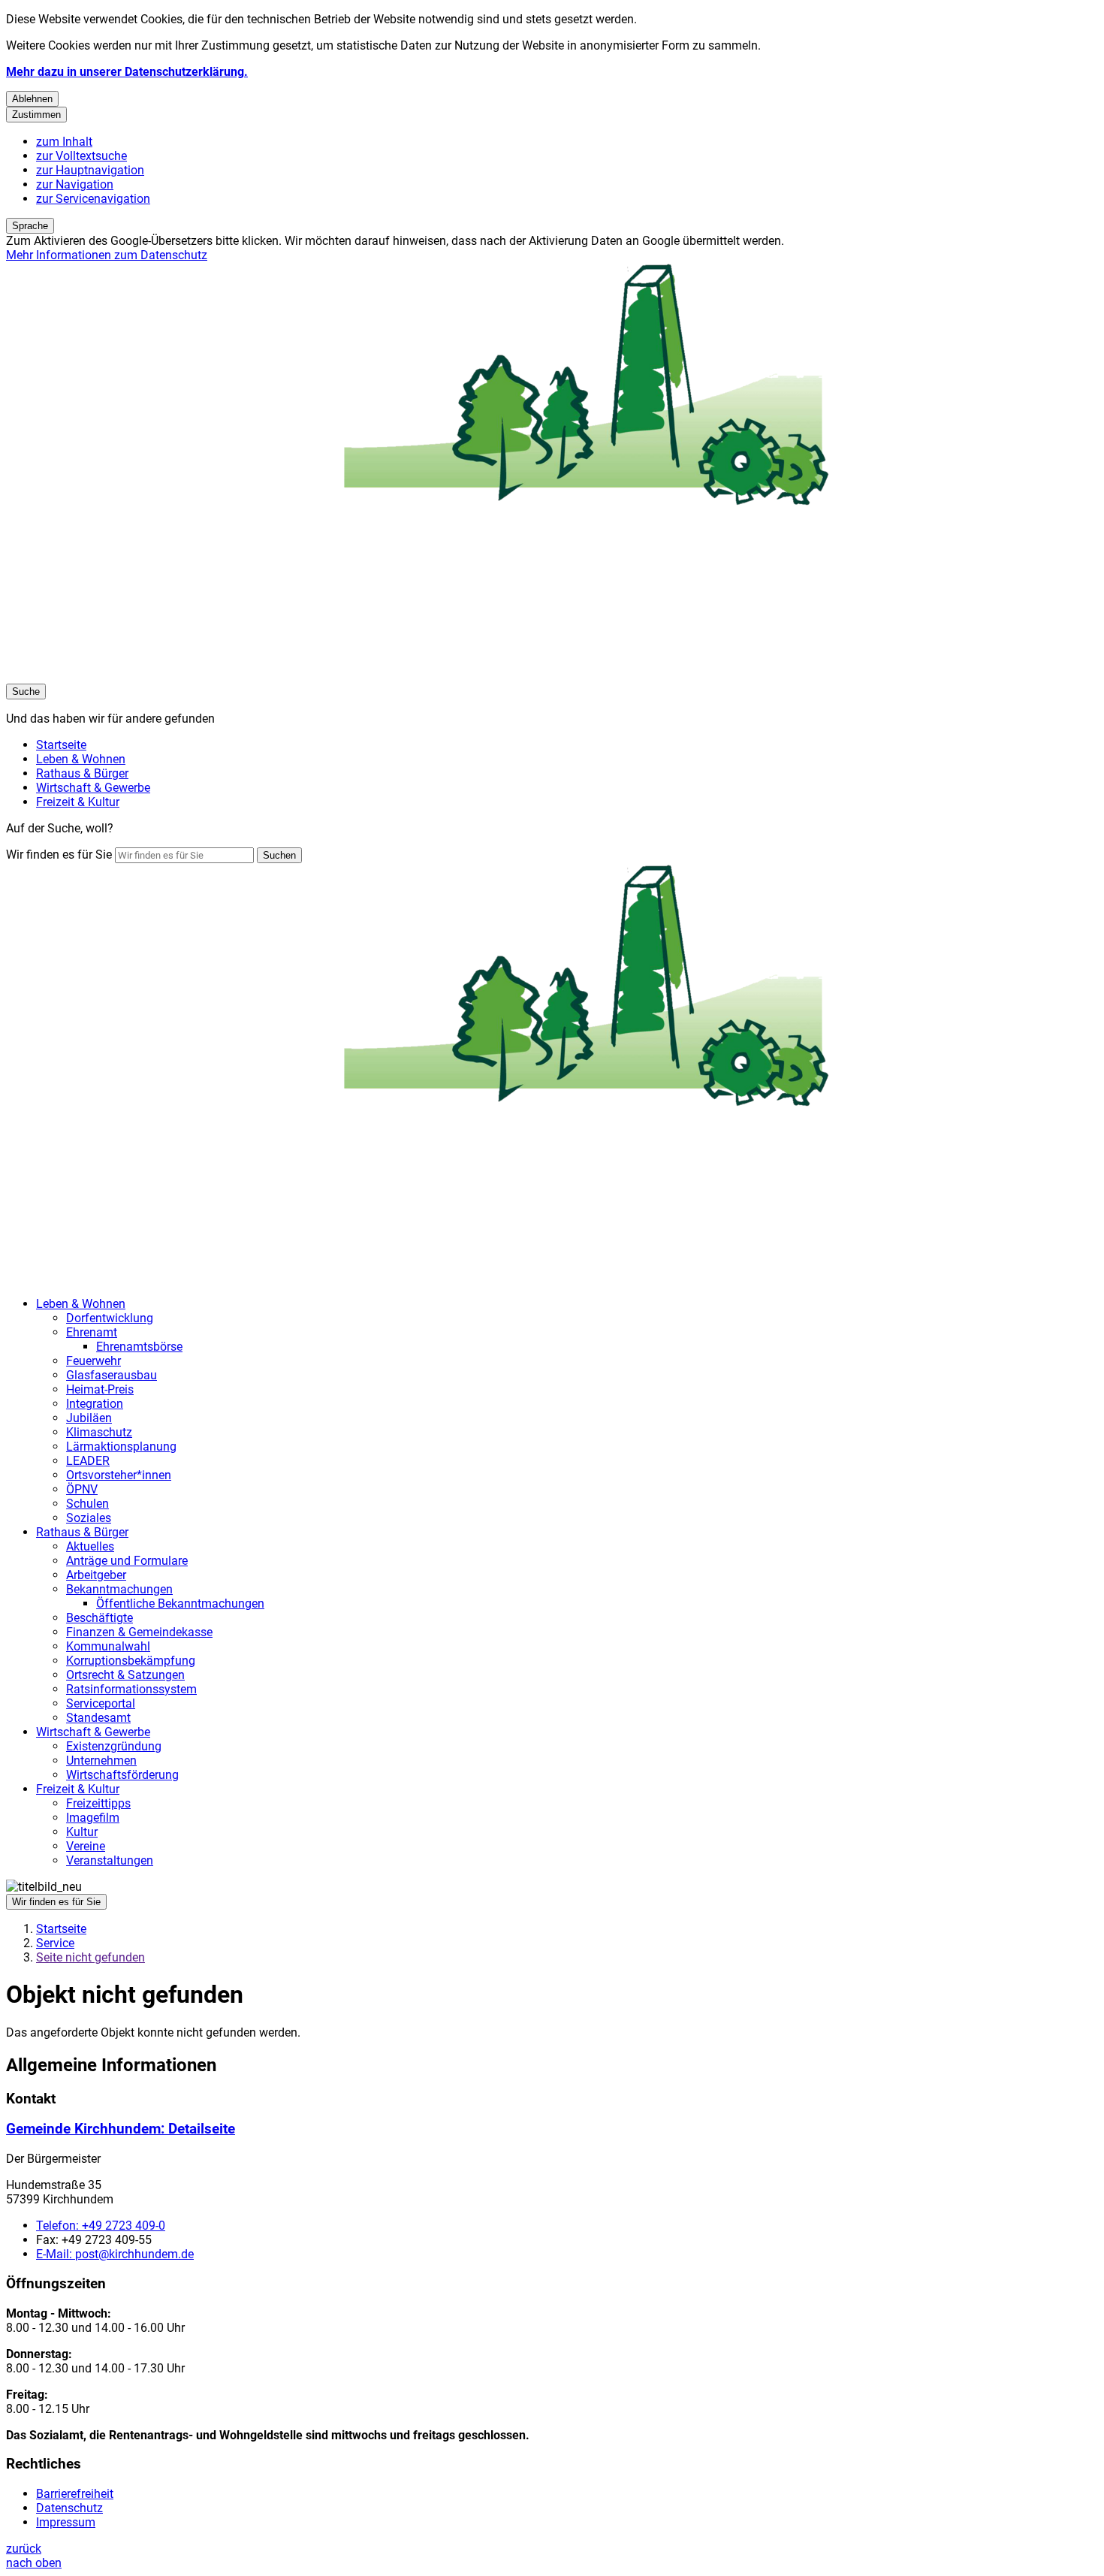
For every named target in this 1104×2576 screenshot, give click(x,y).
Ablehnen (32, 99)
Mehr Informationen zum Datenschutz (107, 255)
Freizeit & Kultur (78, 1789)
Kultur (82, 1832)
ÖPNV (82, 1489)
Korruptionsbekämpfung (131, 1661)
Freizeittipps (98, 1803)
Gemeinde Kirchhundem (121, 2129)
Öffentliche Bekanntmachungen (180, 1604)
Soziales (89, 1518)
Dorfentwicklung (110, 1318)
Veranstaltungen (110, 1860)
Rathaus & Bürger (82, 1532)
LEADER (88, 1461)
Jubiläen (89, 1418)
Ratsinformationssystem (131, 1689)
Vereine (86, 1846)
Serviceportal (101, 1703)
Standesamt (98, 1718)
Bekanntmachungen (119, 1589)
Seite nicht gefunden (90, 1957)
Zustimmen (36, 115)
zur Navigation (75, 184)
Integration (95, 1404)
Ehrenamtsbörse (139, 1347)
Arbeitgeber (96, 1575)
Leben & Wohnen (81, 1304)
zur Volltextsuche (81, 156)
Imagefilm (93, 1818)
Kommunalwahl (108, 1646)
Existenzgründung (114, 1746)
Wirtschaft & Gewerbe (93, 1732)
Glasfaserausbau (112, 1375)
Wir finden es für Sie (59, 855)
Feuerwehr (94, 1361)
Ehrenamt (92, 1332)
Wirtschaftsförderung (122, 1775)
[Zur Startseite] (457, 676)
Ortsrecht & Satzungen (125, 1675)
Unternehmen (101, 1761)
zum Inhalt (64, 142)
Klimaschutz (99, 1432)
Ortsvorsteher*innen (119, 1475)
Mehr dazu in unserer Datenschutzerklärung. (127, 72)
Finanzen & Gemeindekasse (139, 1632)
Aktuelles (90, 1546)
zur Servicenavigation (93, 199)
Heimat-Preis (100, 1389)
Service (55, 1943)
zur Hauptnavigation (90, 170)
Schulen (87, 1504)
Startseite (61, 1929)
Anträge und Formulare (127, 1561)
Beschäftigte (100, 1618)
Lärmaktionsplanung (121, 1447)
